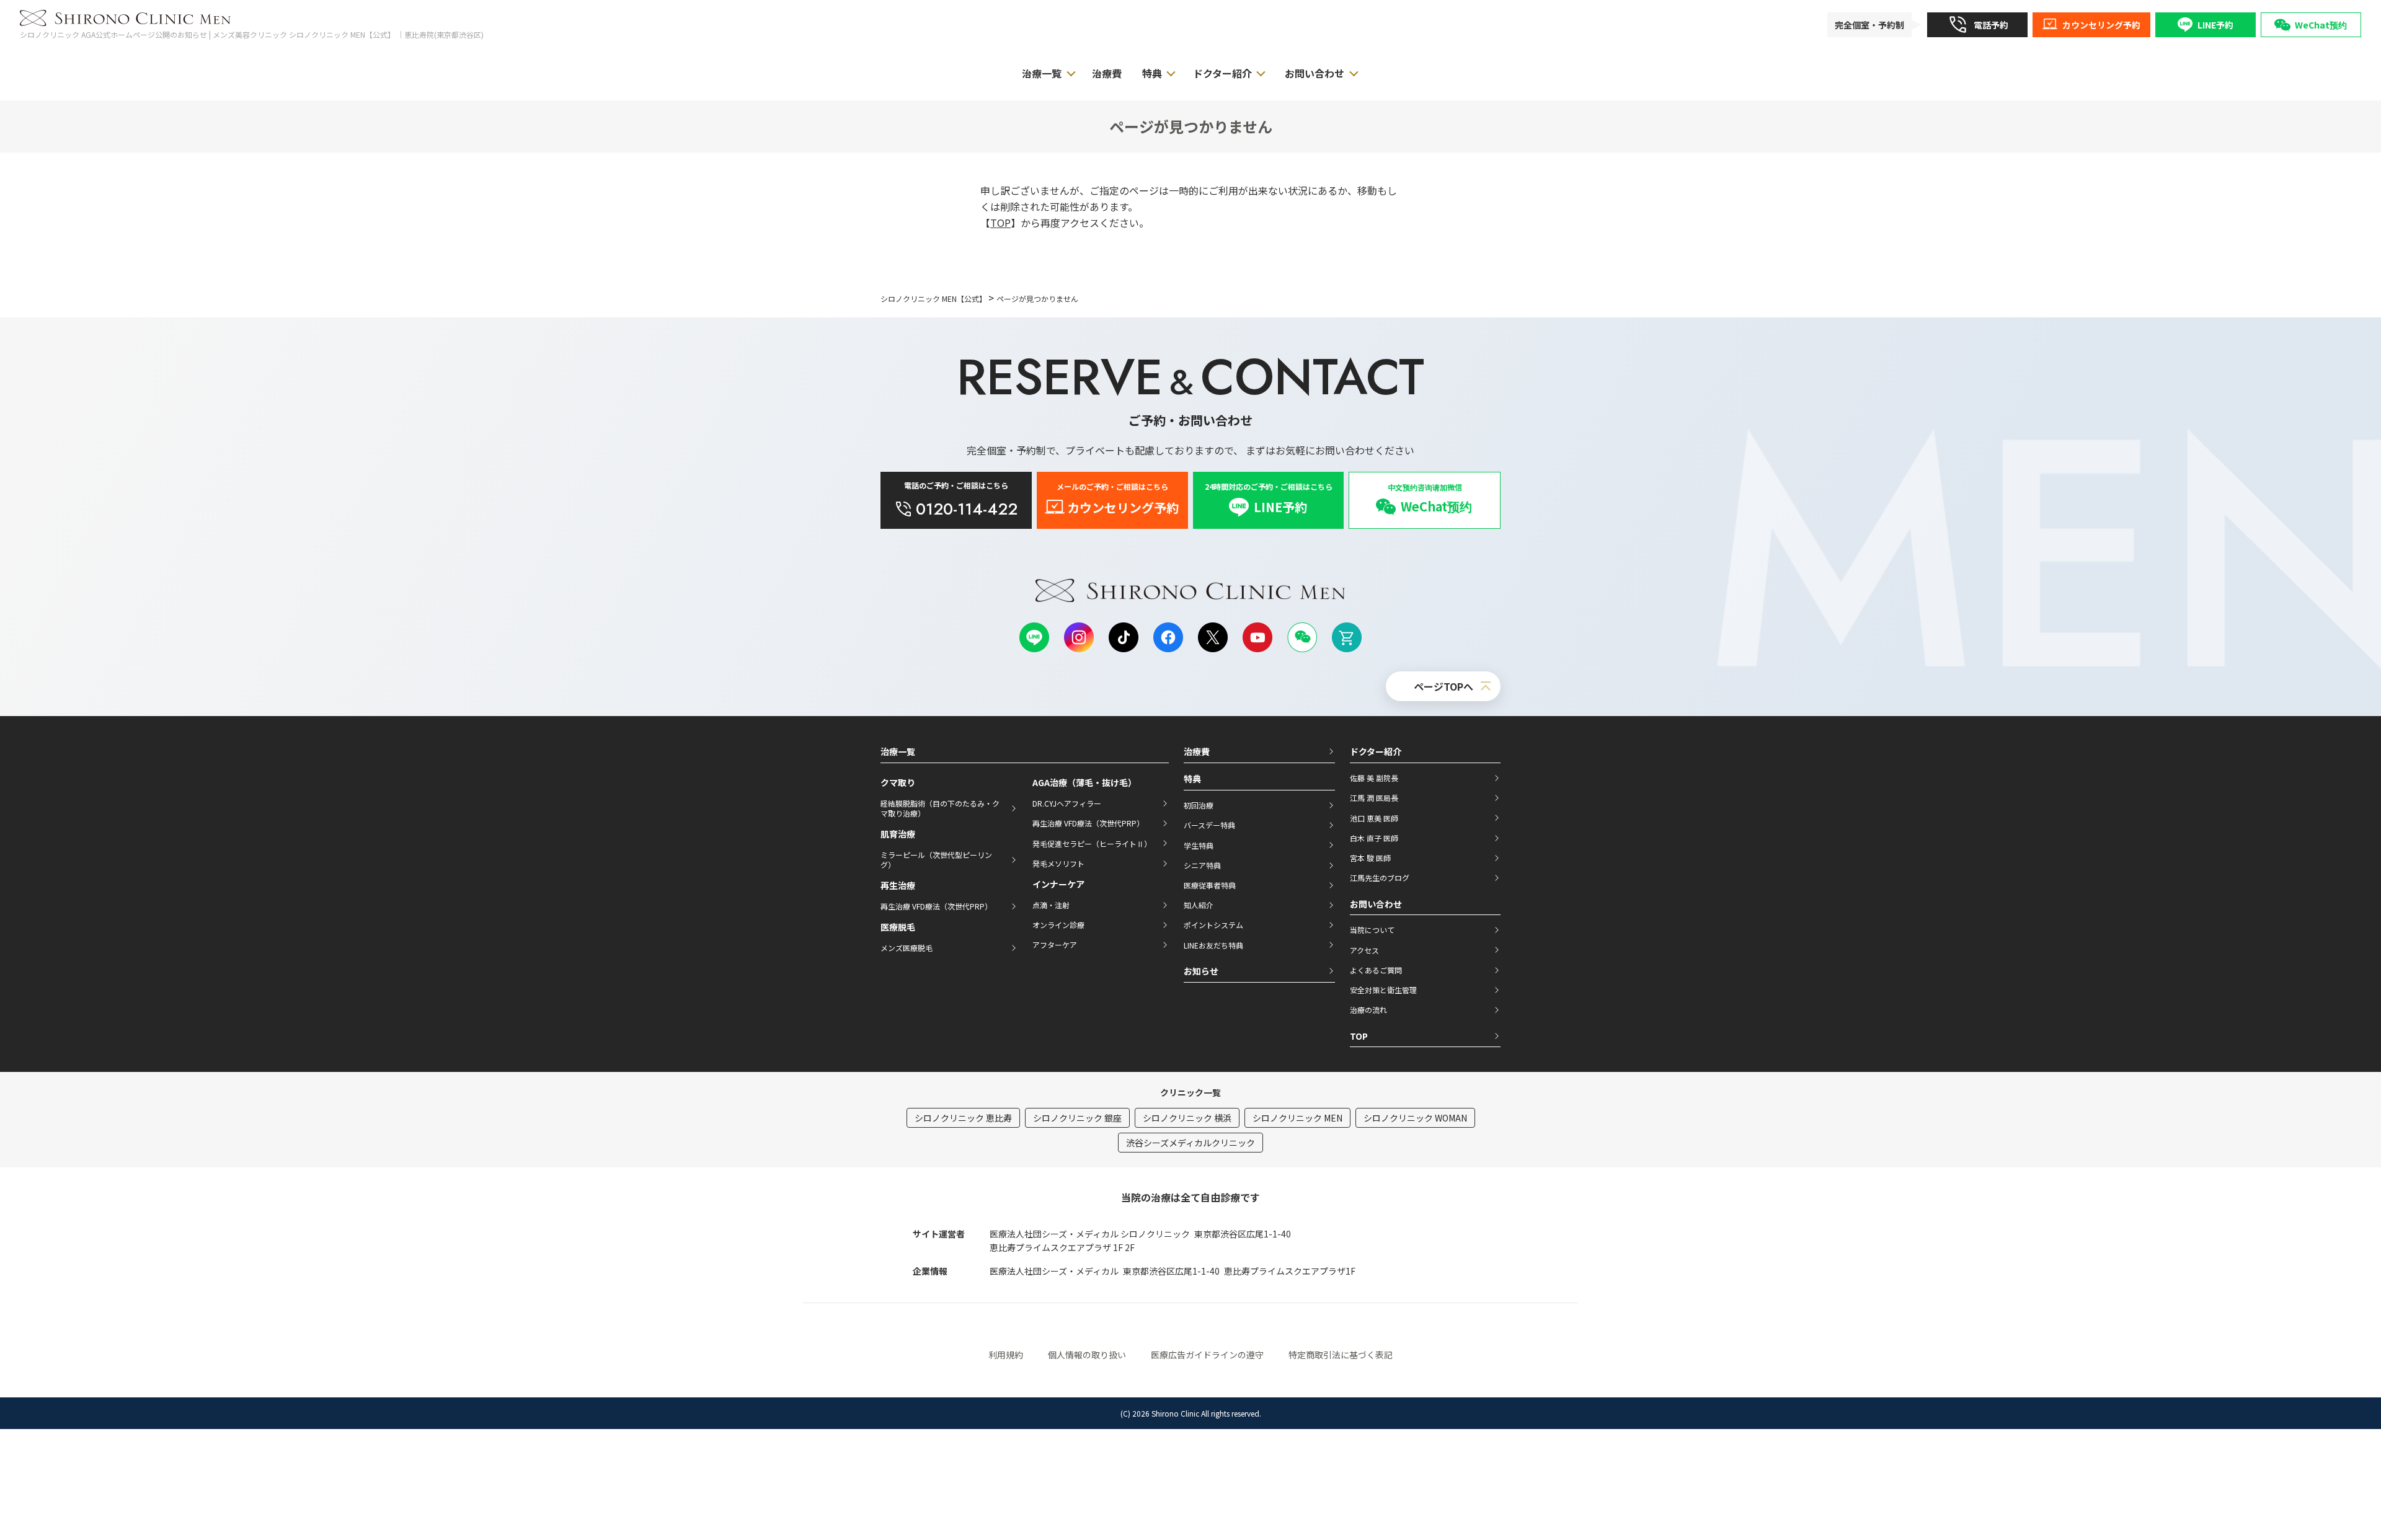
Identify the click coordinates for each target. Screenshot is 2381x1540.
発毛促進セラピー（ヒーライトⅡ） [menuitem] (1092, 843)
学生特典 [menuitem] (1199, 845)
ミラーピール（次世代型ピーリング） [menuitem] (936, 860)
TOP (1000, 223)
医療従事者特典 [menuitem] (1210, 885)
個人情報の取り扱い (1087, 1355)
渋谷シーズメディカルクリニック (1190, 1143)
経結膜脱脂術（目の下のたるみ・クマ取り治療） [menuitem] (940, 808)
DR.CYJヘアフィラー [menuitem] (1067, 803)
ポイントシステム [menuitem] (1213, 925)
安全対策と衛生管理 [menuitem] (1383, 990)
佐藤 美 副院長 (1374, 778)
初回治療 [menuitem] (1199, 805)
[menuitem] (1977, 25)
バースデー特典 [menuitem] (1209, 825)
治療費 (1197, 751)
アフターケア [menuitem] (1055, 945)
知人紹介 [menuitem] (1199, 905)
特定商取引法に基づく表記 (1341, 1355)
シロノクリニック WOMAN (1415, 1118)
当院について (1372, 930)
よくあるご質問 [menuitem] (1376, 970)
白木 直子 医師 (1374, 838)
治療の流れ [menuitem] (1368, 1010)
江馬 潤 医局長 (1374, 798)
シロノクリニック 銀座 (1077, 1118)
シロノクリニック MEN (1297, 1118)
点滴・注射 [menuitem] (1051, 905)
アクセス (1364, 950)
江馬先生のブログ (1380, 878)
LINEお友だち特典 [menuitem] (1213, 945)
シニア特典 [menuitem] (1202, 865)
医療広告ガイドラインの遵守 (1207, 1355)
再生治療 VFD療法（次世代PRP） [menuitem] (936, 906)
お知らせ (1201, 971)
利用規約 (1006, 1355)
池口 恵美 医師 (1374, 818)
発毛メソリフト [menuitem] (1058, 863)
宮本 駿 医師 (1370, 858)
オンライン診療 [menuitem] (1058, 925)
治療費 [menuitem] (1107, 73)
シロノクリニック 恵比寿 (963, 1118)
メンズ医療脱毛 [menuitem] (907, 948)
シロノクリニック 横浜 (1187, 1118)
